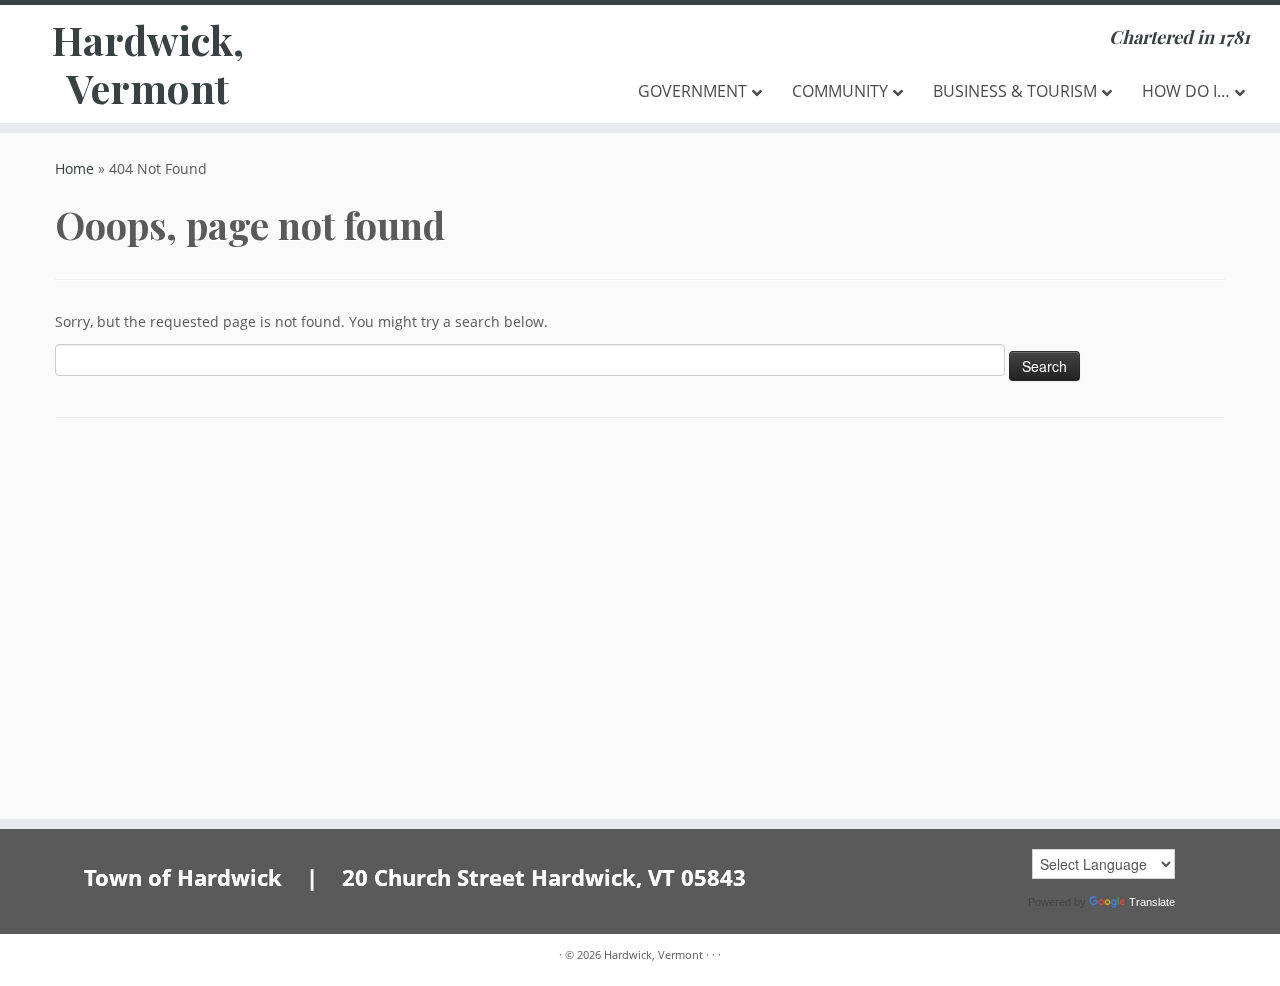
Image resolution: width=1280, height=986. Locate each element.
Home (74, 168)
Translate (1152, 902)
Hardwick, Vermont (148, 64)
